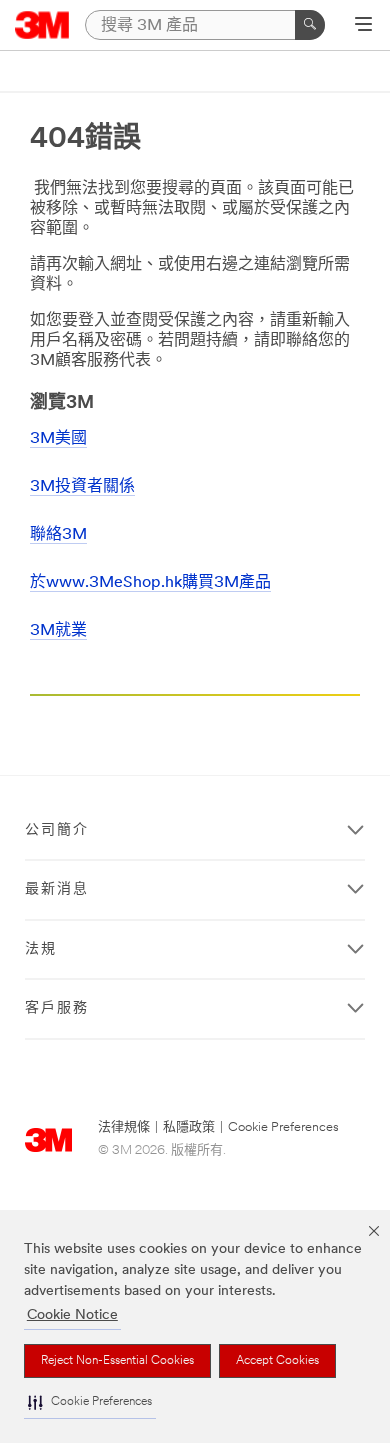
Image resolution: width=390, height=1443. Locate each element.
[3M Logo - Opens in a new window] (42, 25)
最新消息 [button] (57, 889)
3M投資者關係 (82, 487)
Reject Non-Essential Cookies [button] (117, 1361)
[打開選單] (363, 26)
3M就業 (58, 631)
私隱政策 (189, 1127)
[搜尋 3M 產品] (310, 25)
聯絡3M (58, 535)
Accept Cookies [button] (277, 1361)
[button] (90, 1402)
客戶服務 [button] (57, 1008)
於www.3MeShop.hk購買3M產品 (150, 583)
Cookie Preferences (283, 1127)
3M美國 (58, 439)
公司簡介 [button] (57, 830)
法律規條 (124, 1127)
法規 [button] (41, 949)
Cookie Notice (72, 1315)
